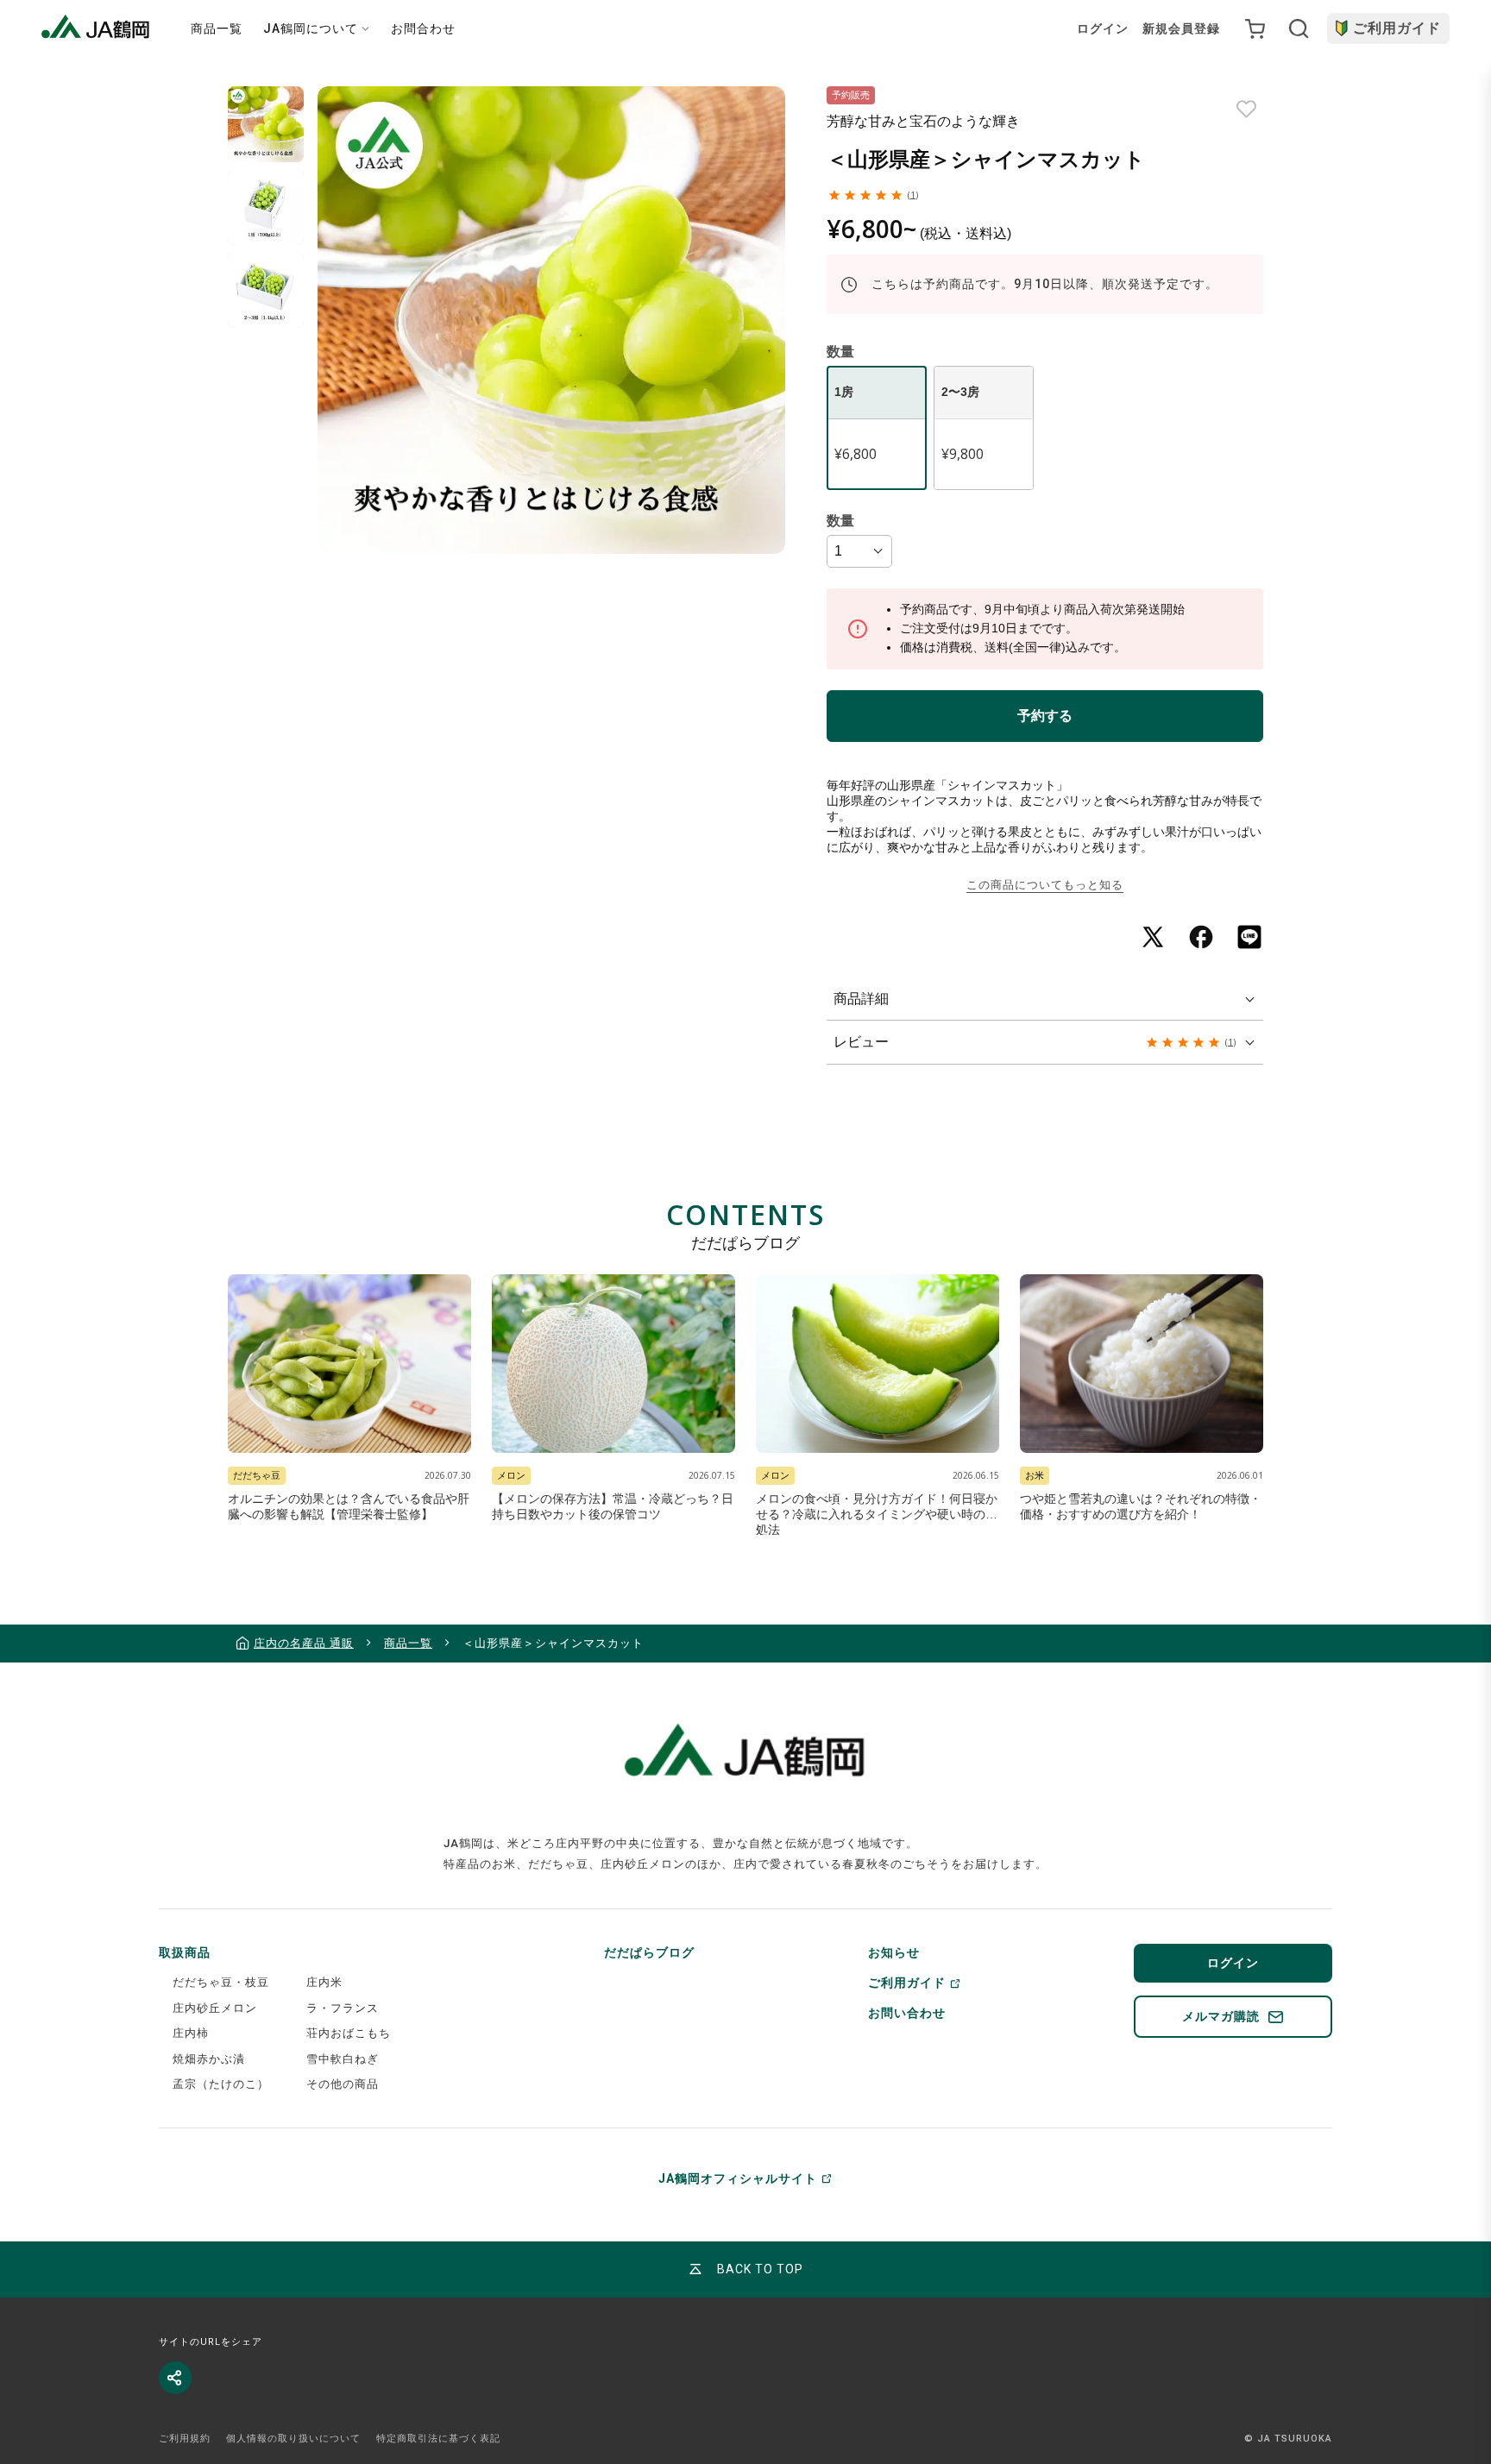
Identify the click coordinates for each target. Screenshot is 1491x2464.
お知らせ (894, 1952)
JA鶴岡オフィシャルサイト (738, 2178)
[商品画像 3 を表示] (266, 290)
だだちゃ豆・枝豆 (221, 1982)
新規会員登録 (1181, 28)
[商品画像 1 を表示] (266, 124)
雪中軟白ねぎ (343, 2059)
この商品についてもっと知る (1045, 885)
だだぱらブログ (649, 1952)
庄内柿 (191, 2033)
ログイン (1103, 28)
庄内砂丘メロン (215, 2008)
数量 (840, 521)
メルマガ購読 (1221, 2016)
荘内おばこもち (349, 2033)
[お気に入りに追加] (1246, 109)
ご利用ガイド (1397, 28)
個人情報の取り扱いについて (293, 2439)
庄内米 (324, 1982)
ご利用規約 (185, 2439)
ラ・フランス (343, 2008)
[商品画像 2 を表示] (266, 207)
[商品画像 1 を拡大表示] (551, 320)
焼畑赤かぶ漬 (209, 2059)
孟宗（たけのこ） (221, 2084)
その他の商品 (343, 2084)
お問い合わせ (907, 2013)
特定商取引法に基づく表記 (438, 2439)
